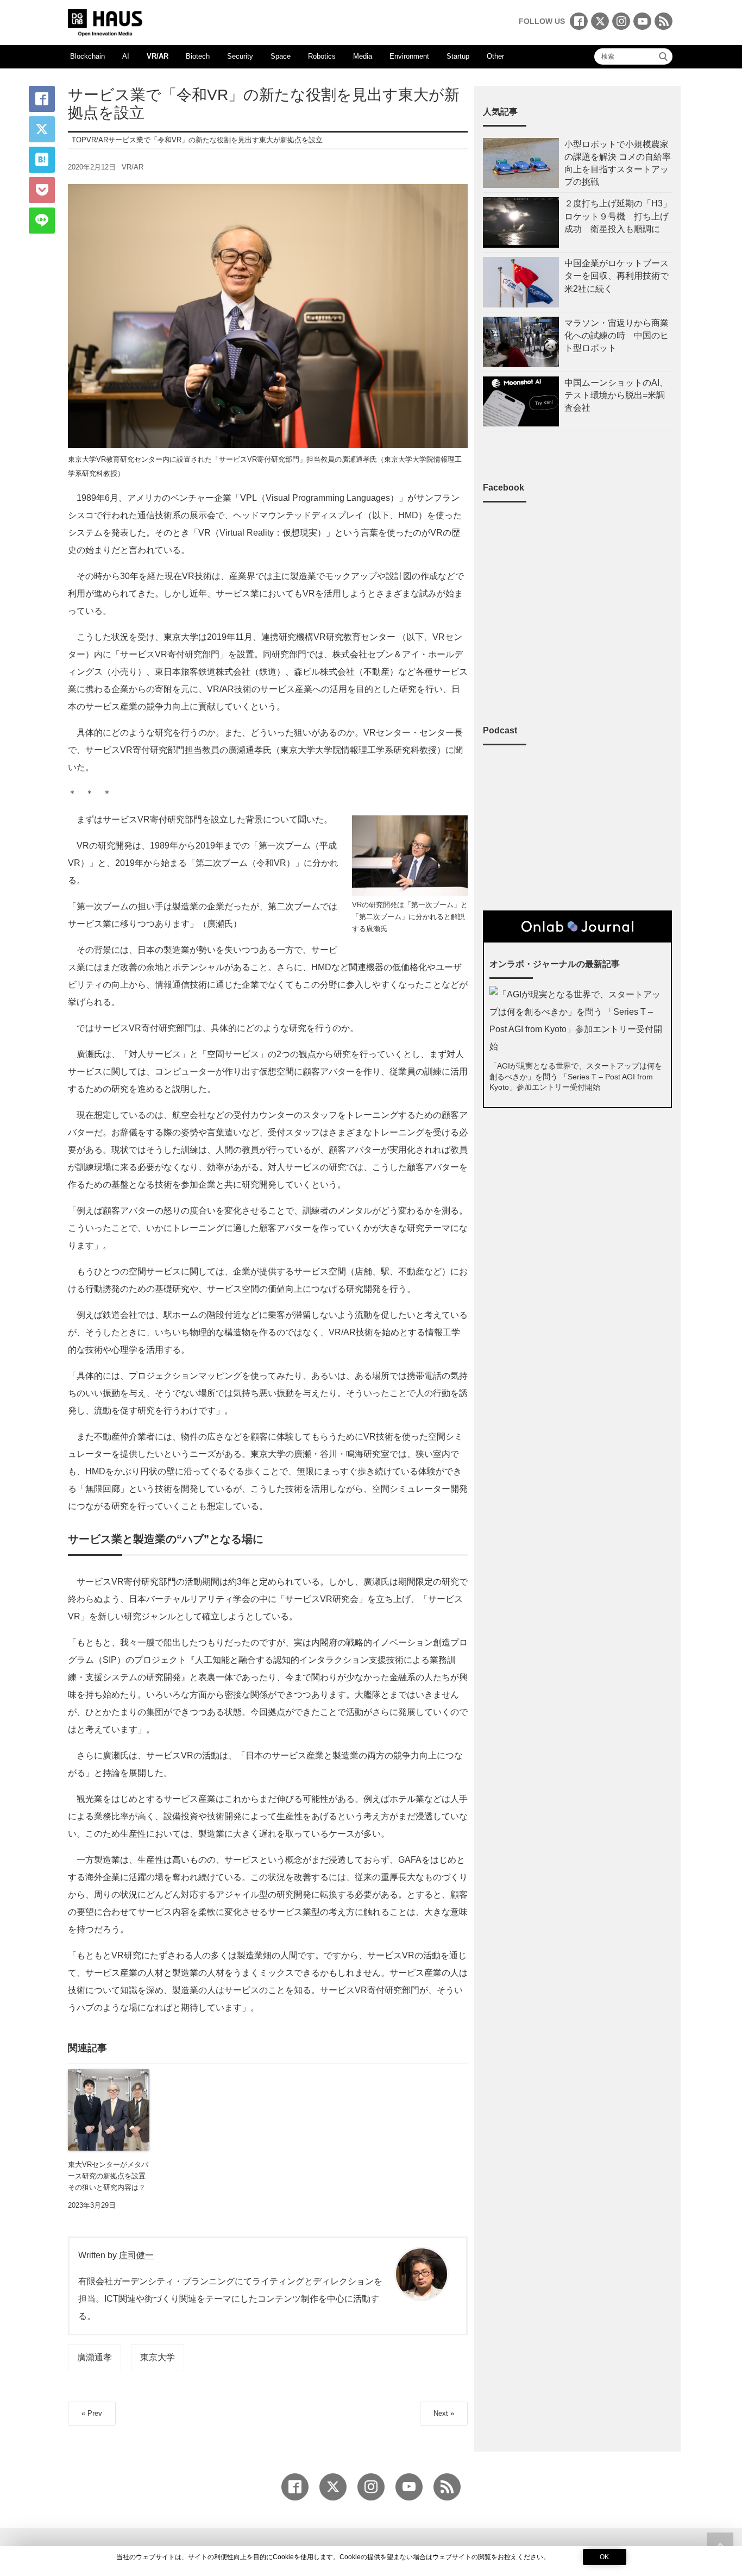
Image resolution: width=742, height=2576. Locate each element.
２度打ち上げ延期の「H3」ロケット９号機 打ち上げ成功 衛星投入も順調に (618, 216)
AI (126, 56)
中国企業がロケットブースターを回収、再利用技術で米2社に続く (617, 276)
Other (495, 56)
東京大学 (158, 2357)
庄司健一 (136, 2255)
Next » (444, 2413)
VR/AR (158, 56)
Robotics (322, 56)
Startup (458, 56)
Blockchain (87, 56)
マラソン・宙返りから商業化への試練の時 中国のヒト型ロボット (617, 335)
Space (281, 56)
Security (240, 56)
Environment (409, 56)
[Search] (663, 56)
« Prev (92, 2413)
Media (363, 56)
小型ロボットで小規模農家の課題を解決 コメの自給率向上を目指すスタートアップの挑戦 (618, 163)
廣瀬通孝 (95, 2357)
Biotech (198, 56)
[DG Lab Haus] (105, 21)
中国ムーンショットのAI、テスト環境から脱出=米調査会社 (616, 395)
